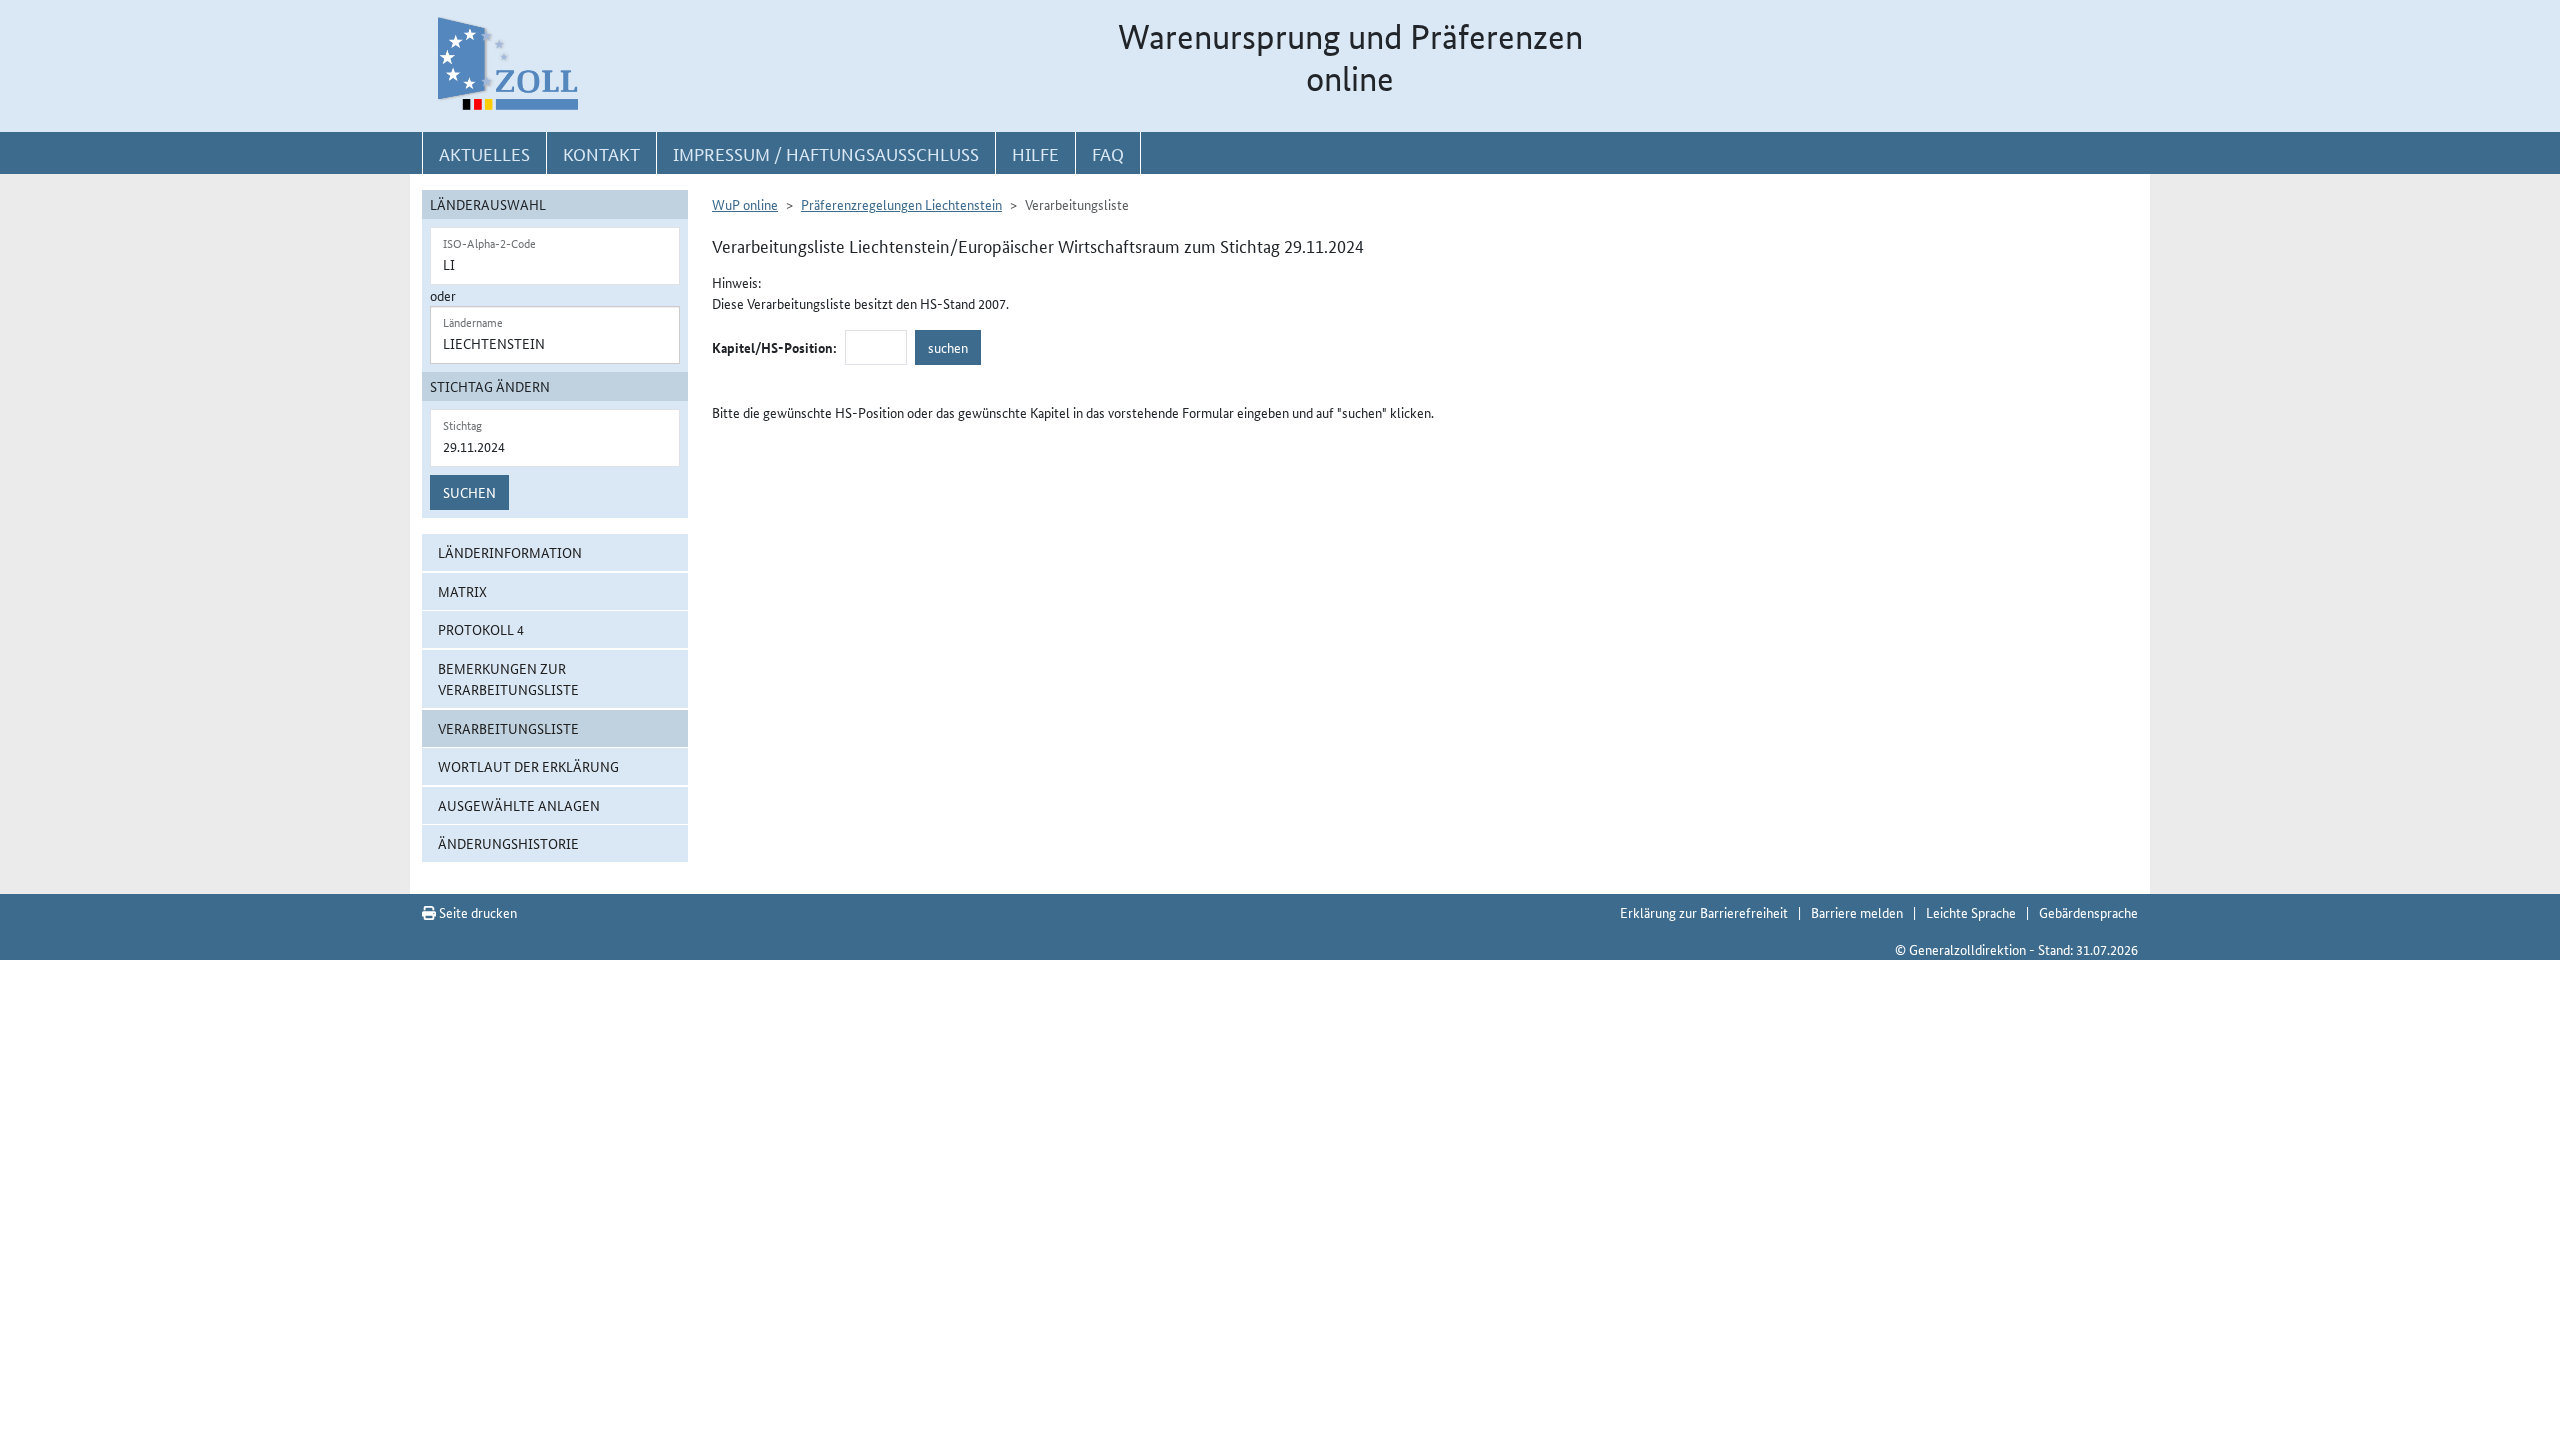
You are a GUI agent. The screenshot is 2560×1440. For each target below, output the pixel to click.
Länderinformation (510, 552)
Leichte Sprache (1971, 912)
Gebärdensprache (2088, 912)
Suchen (469, 492)
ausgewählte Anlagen (519, 805)
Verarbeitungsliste (508, 728)
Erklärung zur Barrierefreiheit (1704, 912)
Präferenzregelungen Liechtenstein (901, 204)
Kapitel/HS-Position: (774, 347)
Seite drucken (476, 912)
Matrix (462, 591)
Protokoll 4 (481, 629)
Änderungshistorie (508, 843)
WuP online (745, 204)
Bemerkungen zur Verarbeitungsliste (508, 678)
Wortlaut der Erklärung (528, 766)
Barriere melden (1857, 912)
